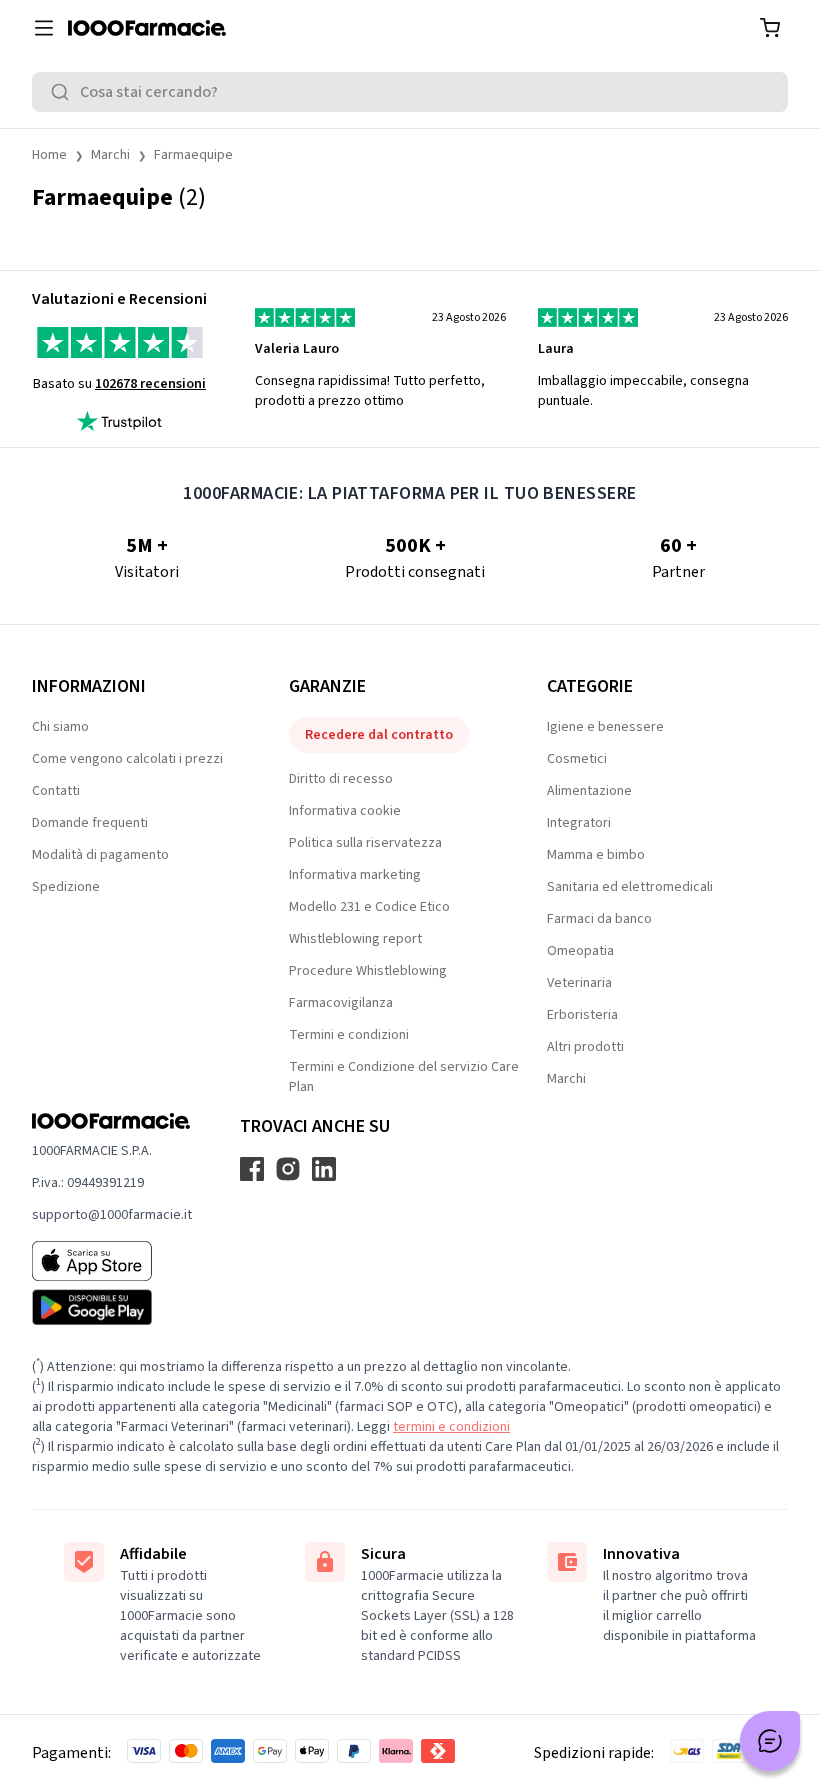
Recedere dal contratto (379, 735)
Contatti (56, 791)
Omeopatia (580, 951)
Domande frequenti (90, 823)
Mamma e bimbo (596, 855)
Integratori (579, 823)
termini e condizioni (451, 1427)
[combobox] (410, 92)
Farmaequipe (193, 155)
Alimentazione (589, 791)
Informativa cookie (345, 811)
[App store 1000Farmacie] (112, 1261)
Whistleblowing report (355, 939)
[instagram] (288, 1169)
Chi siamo (60, 727)
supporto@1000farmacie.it (112, 1215)
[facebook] (252, 1169)
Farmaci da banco (599, 919)
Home (49, 155)
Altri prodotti (585, 1047)
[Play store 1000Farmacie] (112, 1307)
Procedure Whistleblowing (368, 971)
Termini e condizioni (349, 1035)
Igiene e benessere (605, 727)
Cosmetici (577, 759)
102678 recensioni (150, 384)
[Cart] (770, 28)
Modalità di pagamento (100, 855)
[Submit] (64, 92)
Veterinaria (579, 983)
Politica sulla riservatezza (365, 843)
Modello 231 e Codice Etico (369, 907)
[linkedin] (324, 1169)
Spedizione (66, 887)
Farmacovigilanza (341, 1003)
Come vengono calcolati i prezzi (127, 759)
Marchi (110, 155)
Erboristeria (582, 1015)
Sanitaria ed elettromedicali (630, 887)
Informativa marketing (355, 875)
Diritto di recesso (341, 779)
